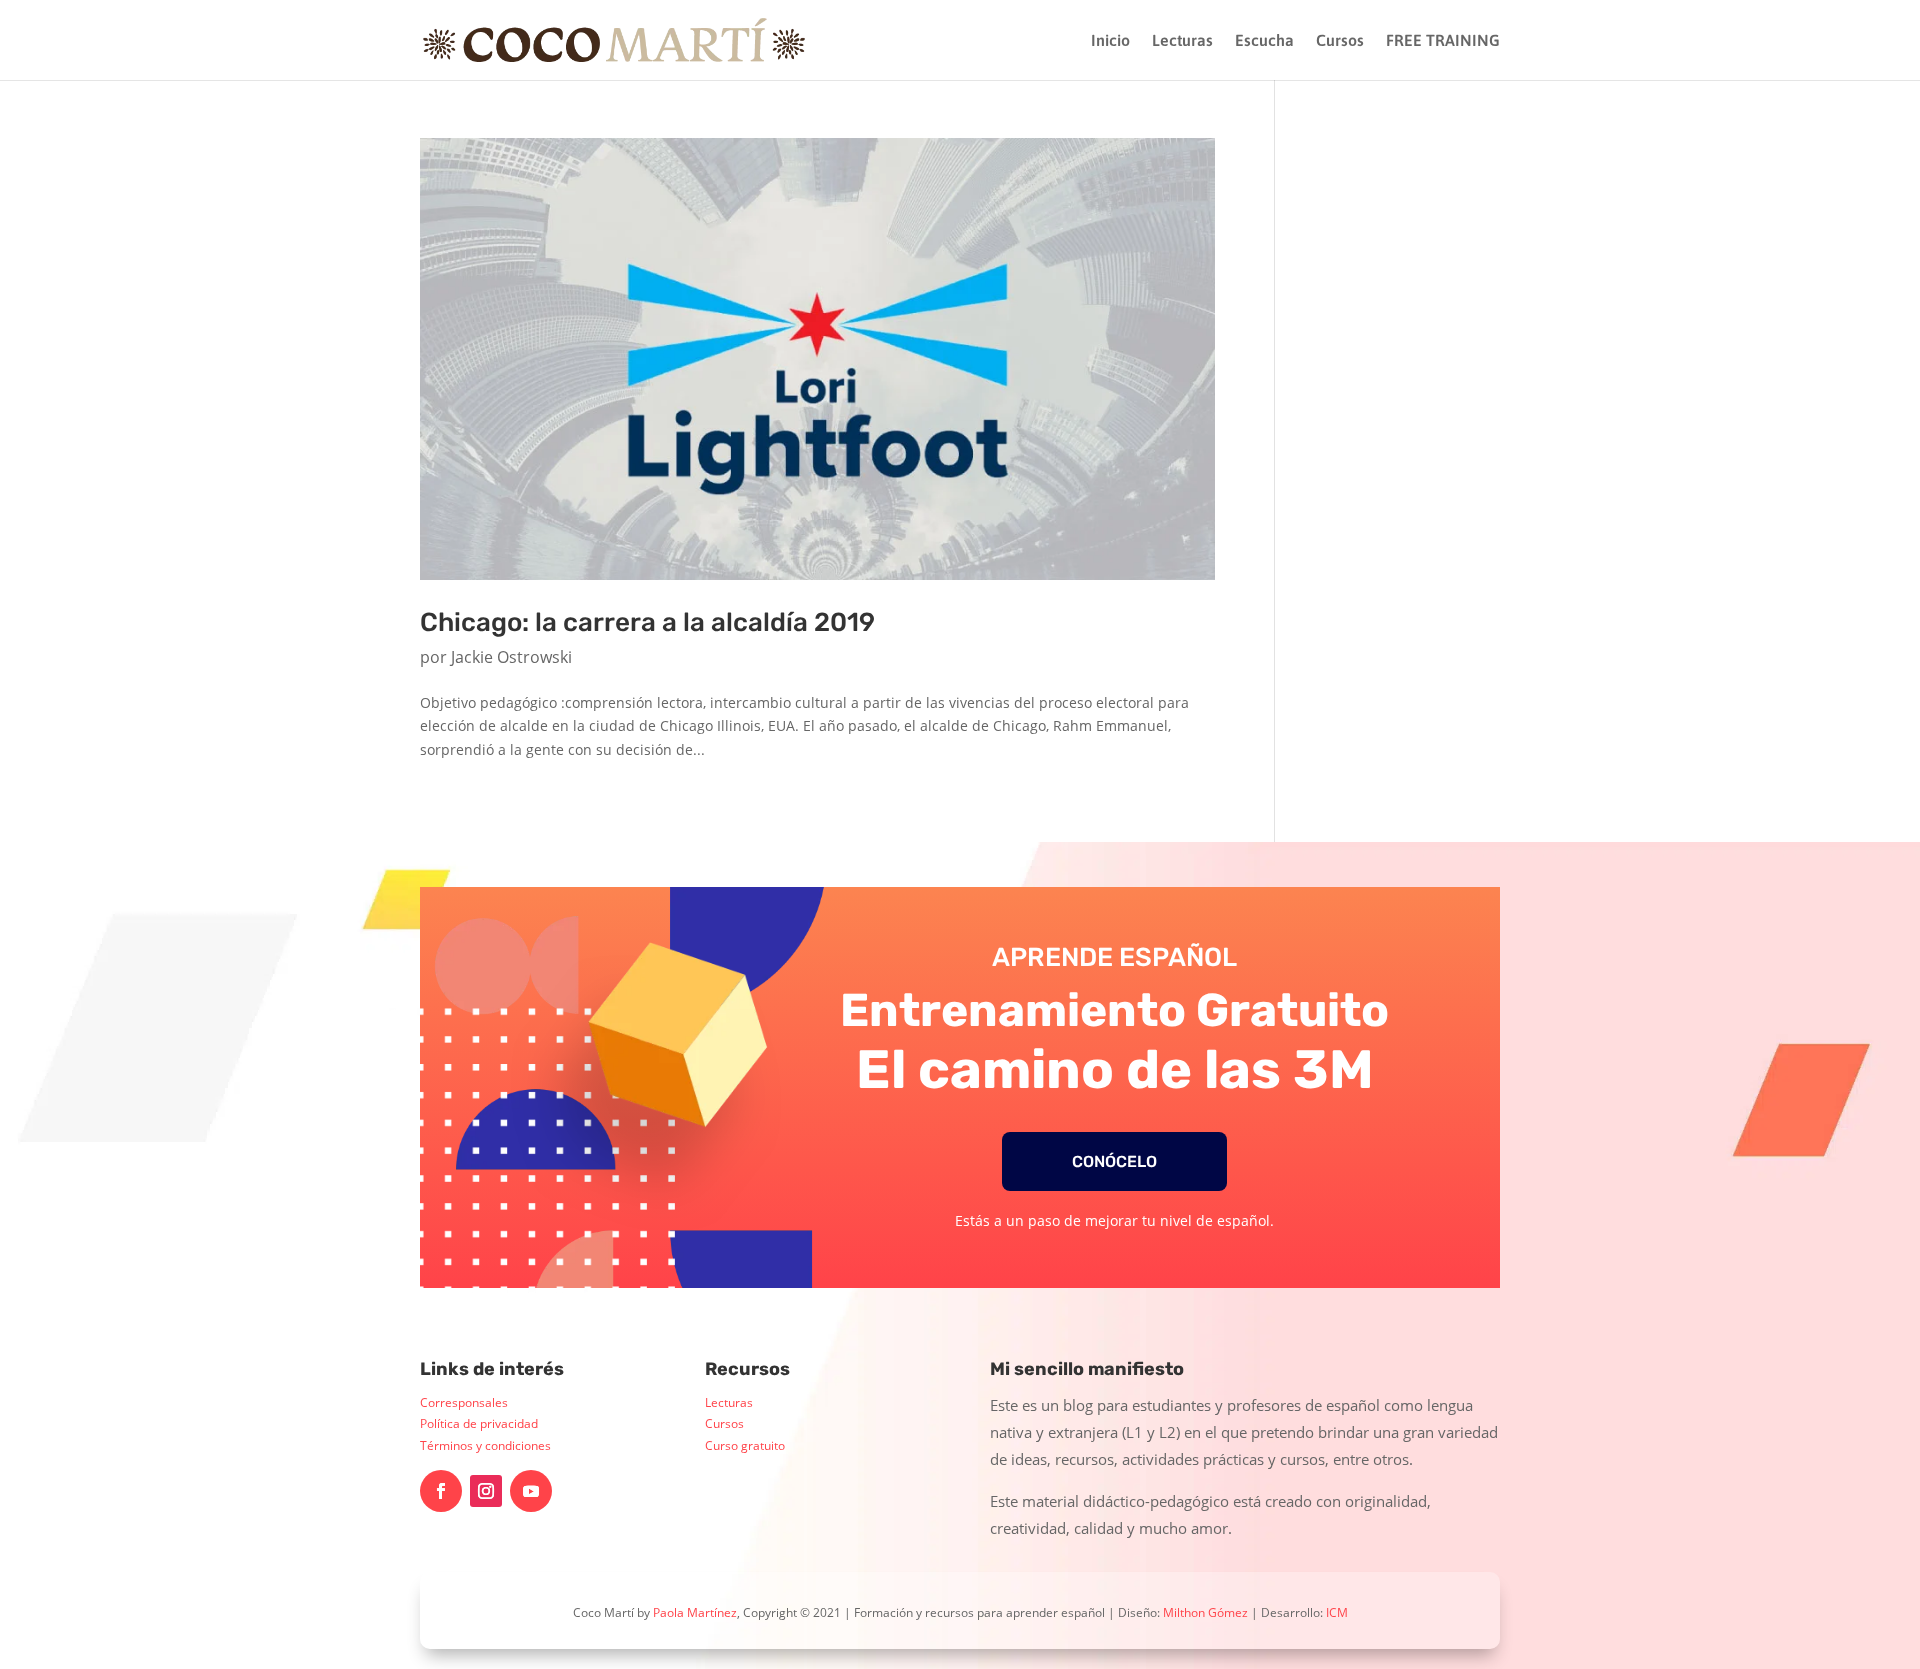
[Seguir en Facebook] (441, 1491)
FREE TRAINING (1443, 41)
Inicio (1110, 41)
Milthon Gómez (1205, 1612)
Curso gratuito (745, 1445)
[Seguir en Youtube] (531, 1491)
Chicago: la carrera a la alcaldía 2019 (647, 622)
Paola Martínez (695, 1612)
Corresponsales (464, 1402)
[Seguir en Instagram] (486, 1491)
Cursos (1340, 41)
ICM (1337, 1612)
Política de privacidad (479, 1423)
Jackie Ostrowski (511, 657)
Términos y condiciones (485, 1445)
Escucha (1264, 41)
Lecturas (1182, 41)
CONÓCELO (1114, 1161)
